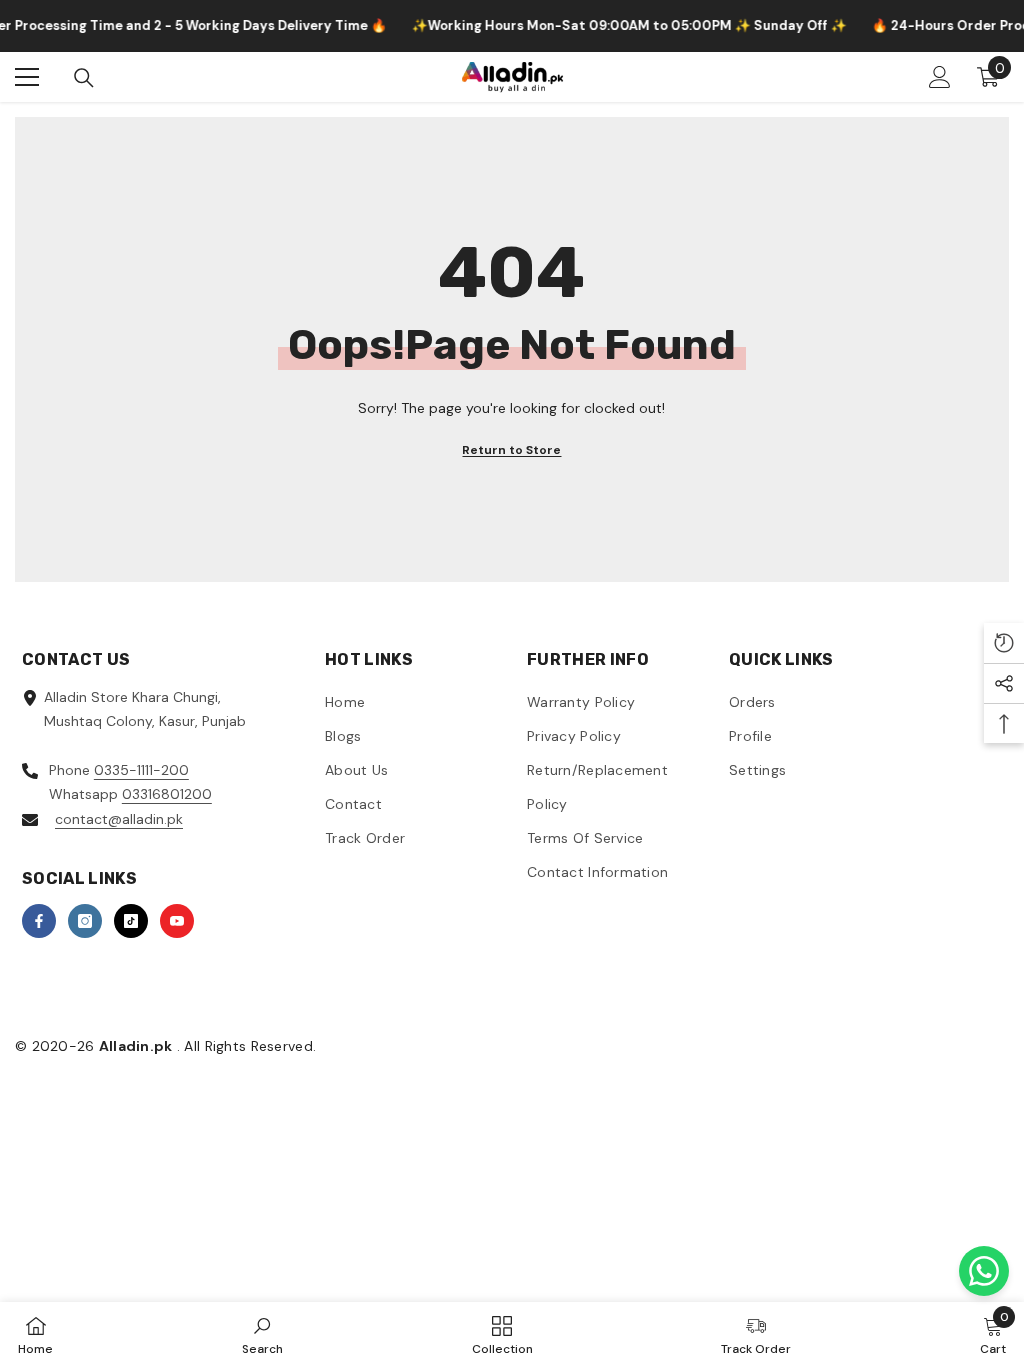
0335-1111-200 (141, 770)
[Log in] (940, 77)
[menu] (27, 77)
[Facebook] (39, 921)
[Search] (84, 78)
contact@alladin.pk (119, 819)
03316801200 (167, 794)
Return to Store (511, 450)
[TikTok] (131, 921)
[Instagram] (85, 921)
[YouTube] (177, 921)
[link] (262, 1334)
